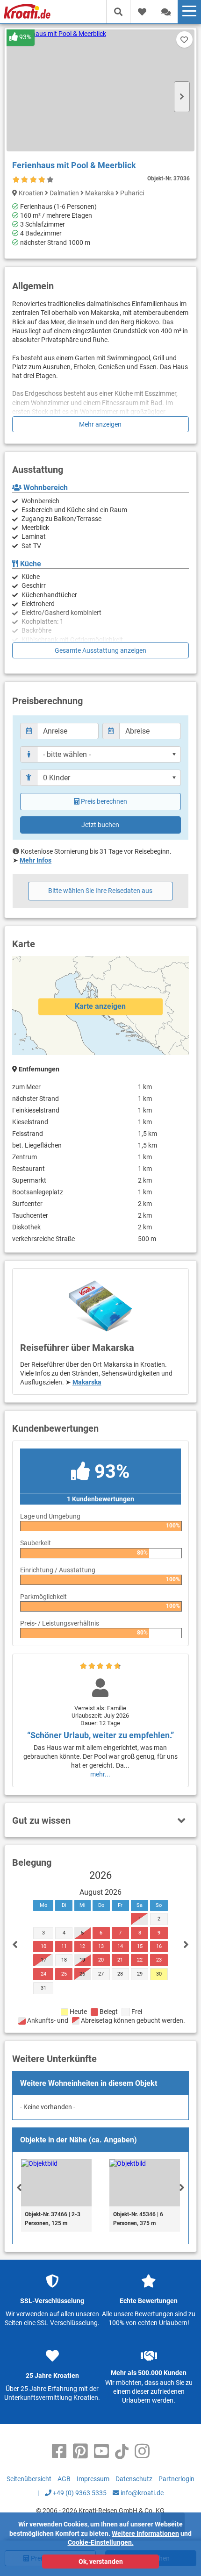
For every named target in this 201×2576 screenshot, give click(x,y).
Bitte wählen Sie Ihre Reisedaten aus (100, 891)
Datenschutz (134, 2479)
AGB (64, 2479)
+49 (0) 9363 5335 (79, 2493)
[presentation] (19, 2187)
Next (182, 97)
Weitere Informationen (145, 2533)
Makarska (87, 1382)
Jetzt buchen (100, 825)
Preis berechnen (104, 801)
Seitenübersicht (29, 2479)
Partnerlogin (176, 2479)
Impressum (93, 2479)
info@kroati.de (141, 2493)
